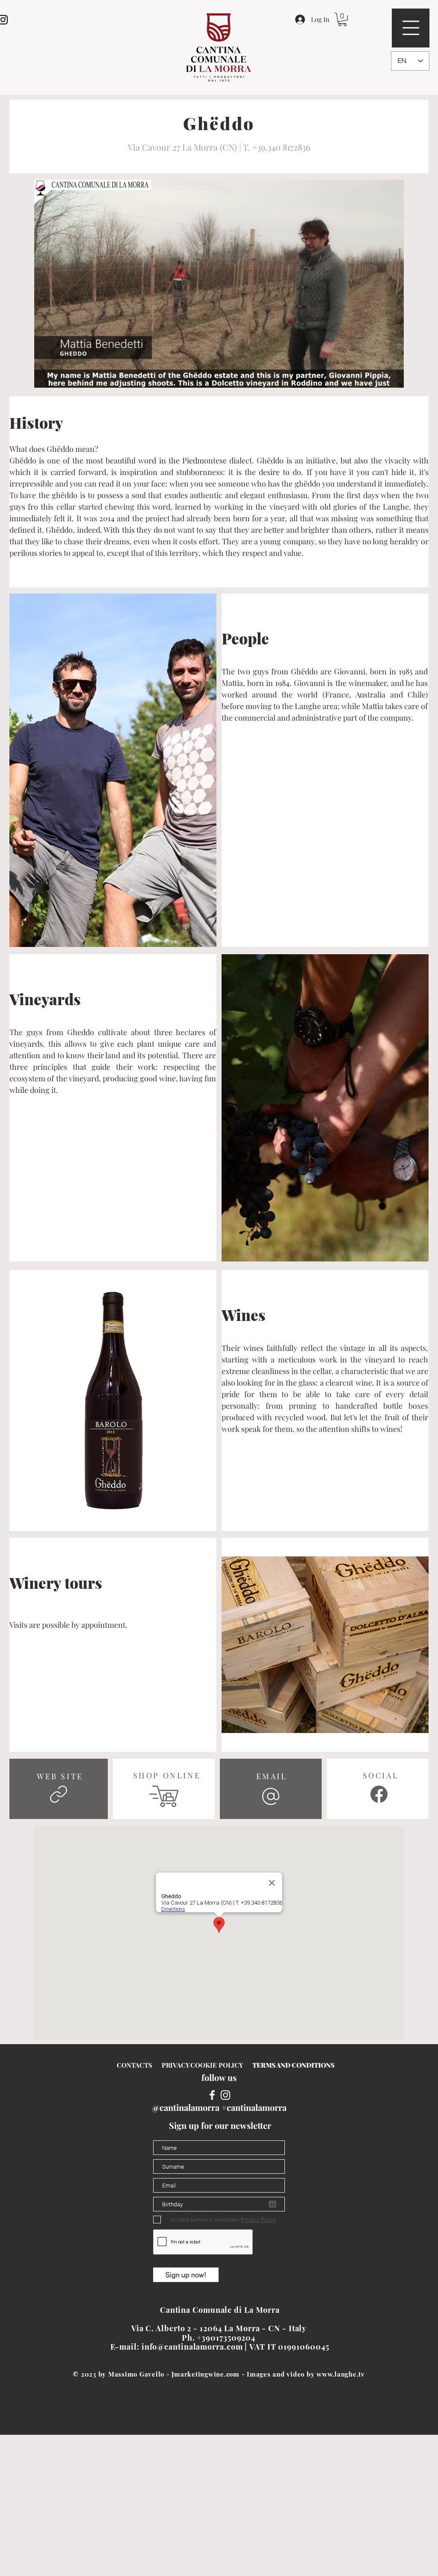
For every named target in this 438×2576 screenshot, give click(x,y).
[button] (411, 28)
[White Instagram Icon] (225, 2095)
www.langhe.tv (341, 2374)
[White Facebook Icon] (212, 2095)
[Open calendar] (272, 2204)
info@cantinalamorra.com (192, 2347)
